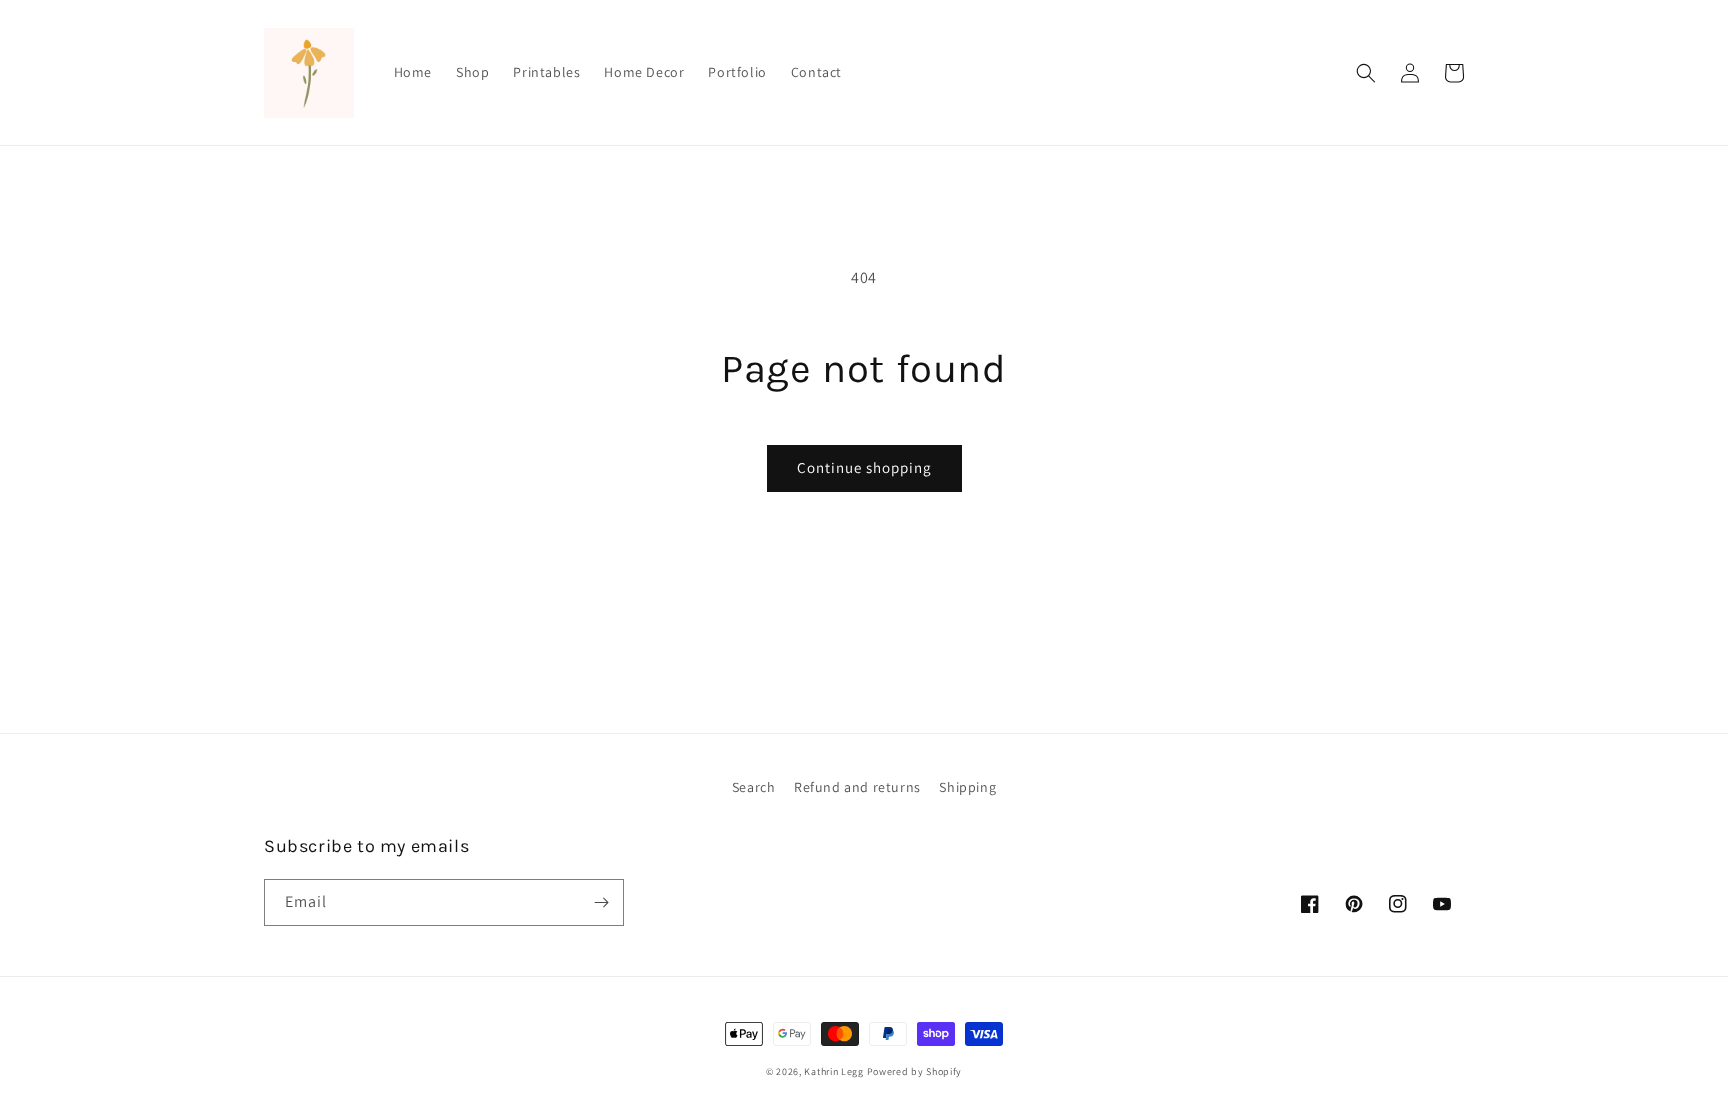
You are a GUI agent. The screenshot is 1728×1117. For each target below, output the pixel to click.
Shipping (967, 787)
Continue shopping (864, 467)
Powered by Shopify (915, 1071)
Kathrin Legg (833, 1071)
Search (754, 787)
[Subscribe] (601, 902)
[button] (1366, 73)
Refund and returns (857, 787)
